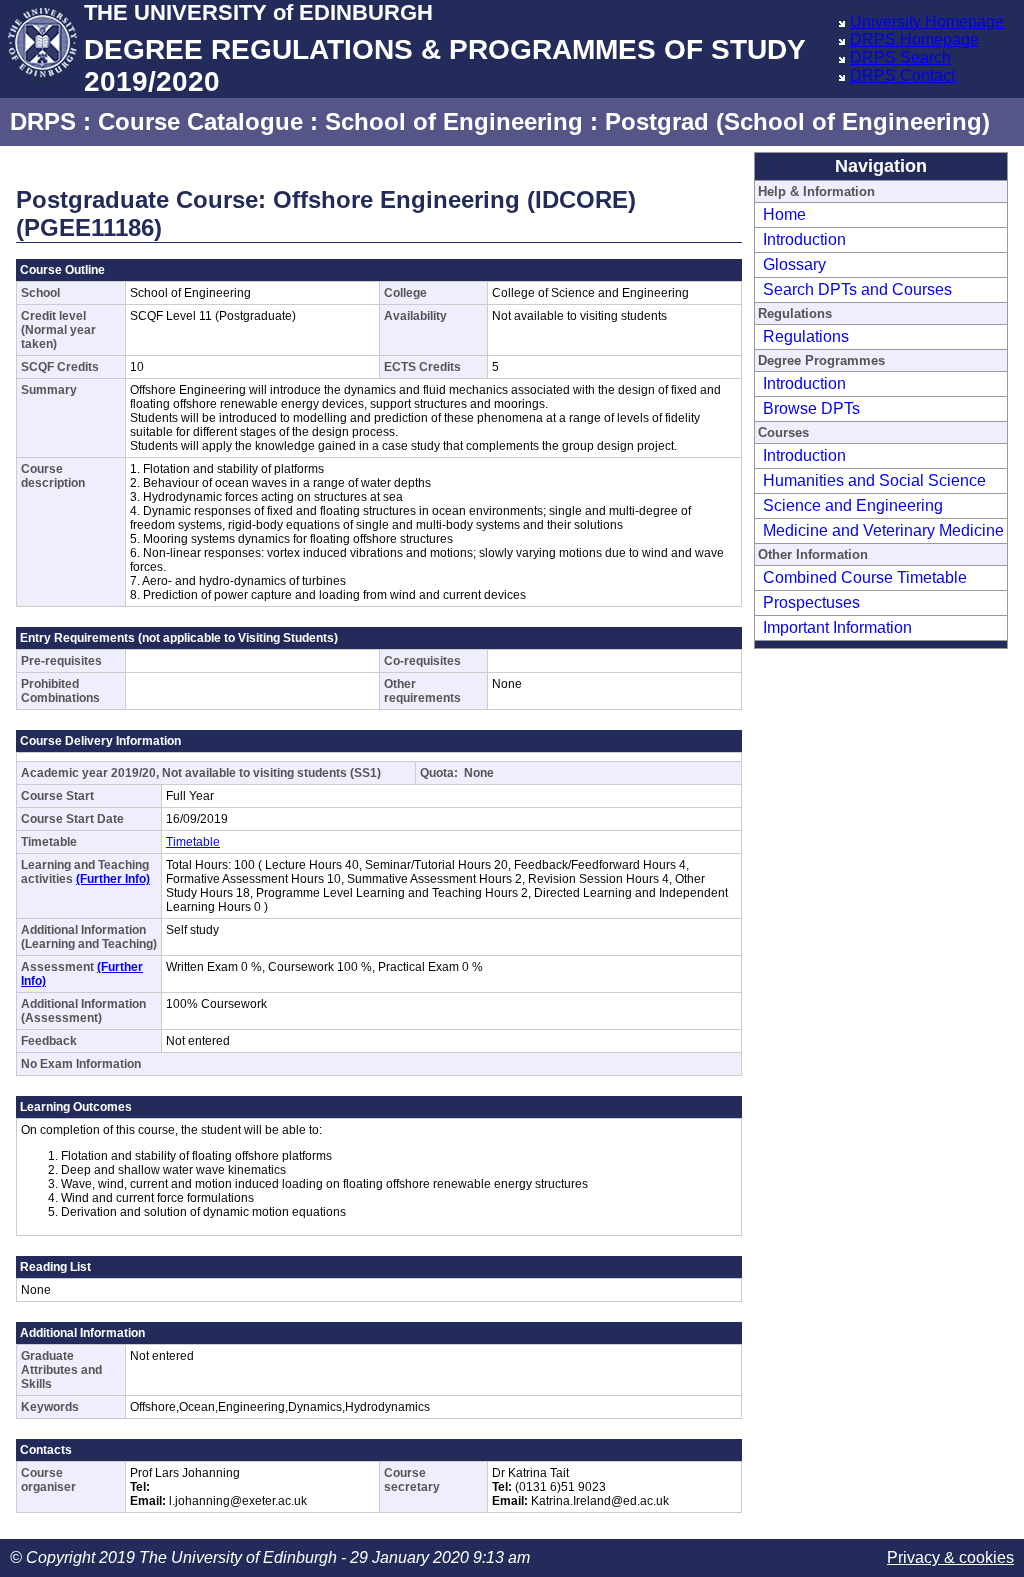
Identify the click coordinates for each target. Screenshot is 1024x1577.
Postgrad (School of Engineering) (797, 121)
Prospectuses (811, 602)
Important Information (837, 627)
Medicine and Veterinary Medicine (883, 530)
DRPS (43, 121)
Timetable (193, 842)
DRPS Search (900, 57)
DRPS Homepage (914, 39)
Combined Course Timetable (865, 577)
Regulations (806, 336)
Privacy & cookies (950, 1557)
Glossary (794, 264)
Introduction (804, 239)
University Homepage (927, 21)
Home (784, 214)
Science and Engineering (853, 505)
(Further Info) (113, 879)
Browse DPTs (811, 408)
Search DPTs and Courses (857, 289)
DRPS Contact (902, 75)
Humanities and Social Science (874, 480)
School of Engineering (454, 121)
